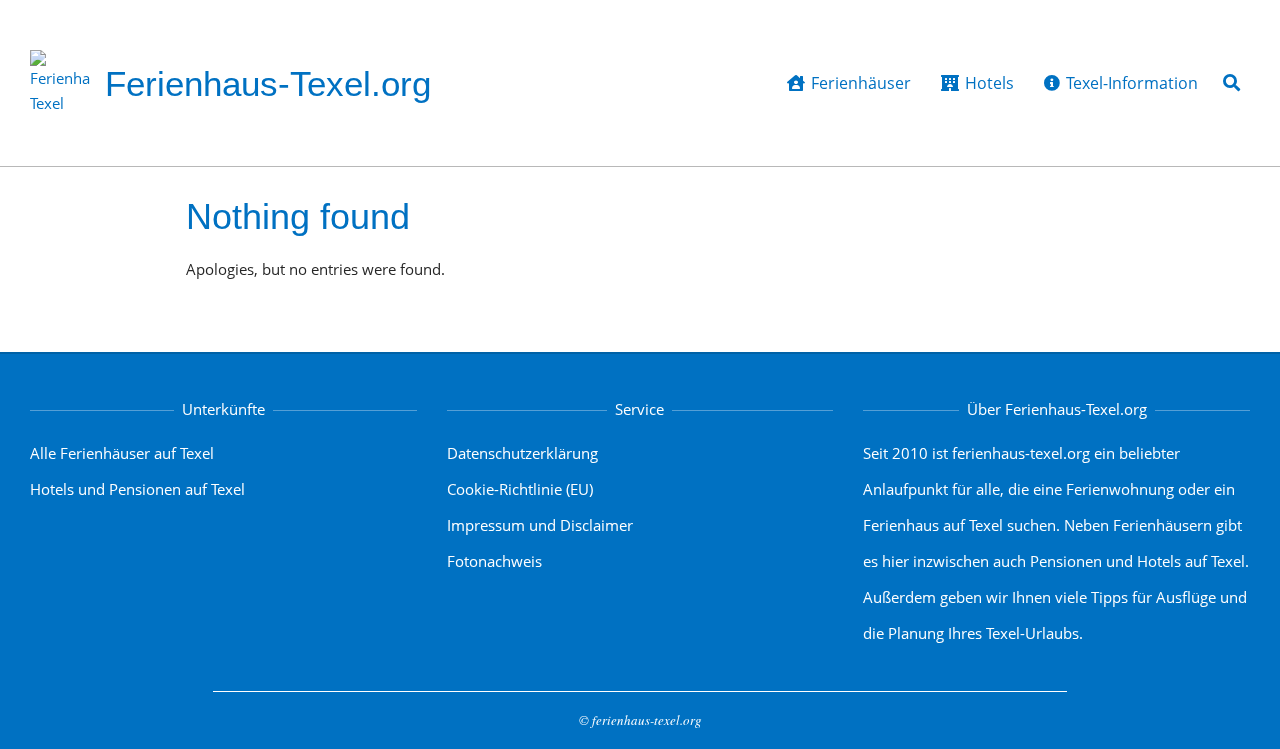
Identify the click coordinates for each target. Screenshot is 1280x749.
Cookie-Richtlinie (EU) (520, 489)
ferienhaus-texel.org (647, 720)
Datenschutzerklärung (522, 453)
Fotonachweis (494, 561)
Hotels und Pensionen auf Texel (137, 489)
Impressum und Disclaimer (540, 525)
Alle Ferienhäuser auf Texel (122, 453)
